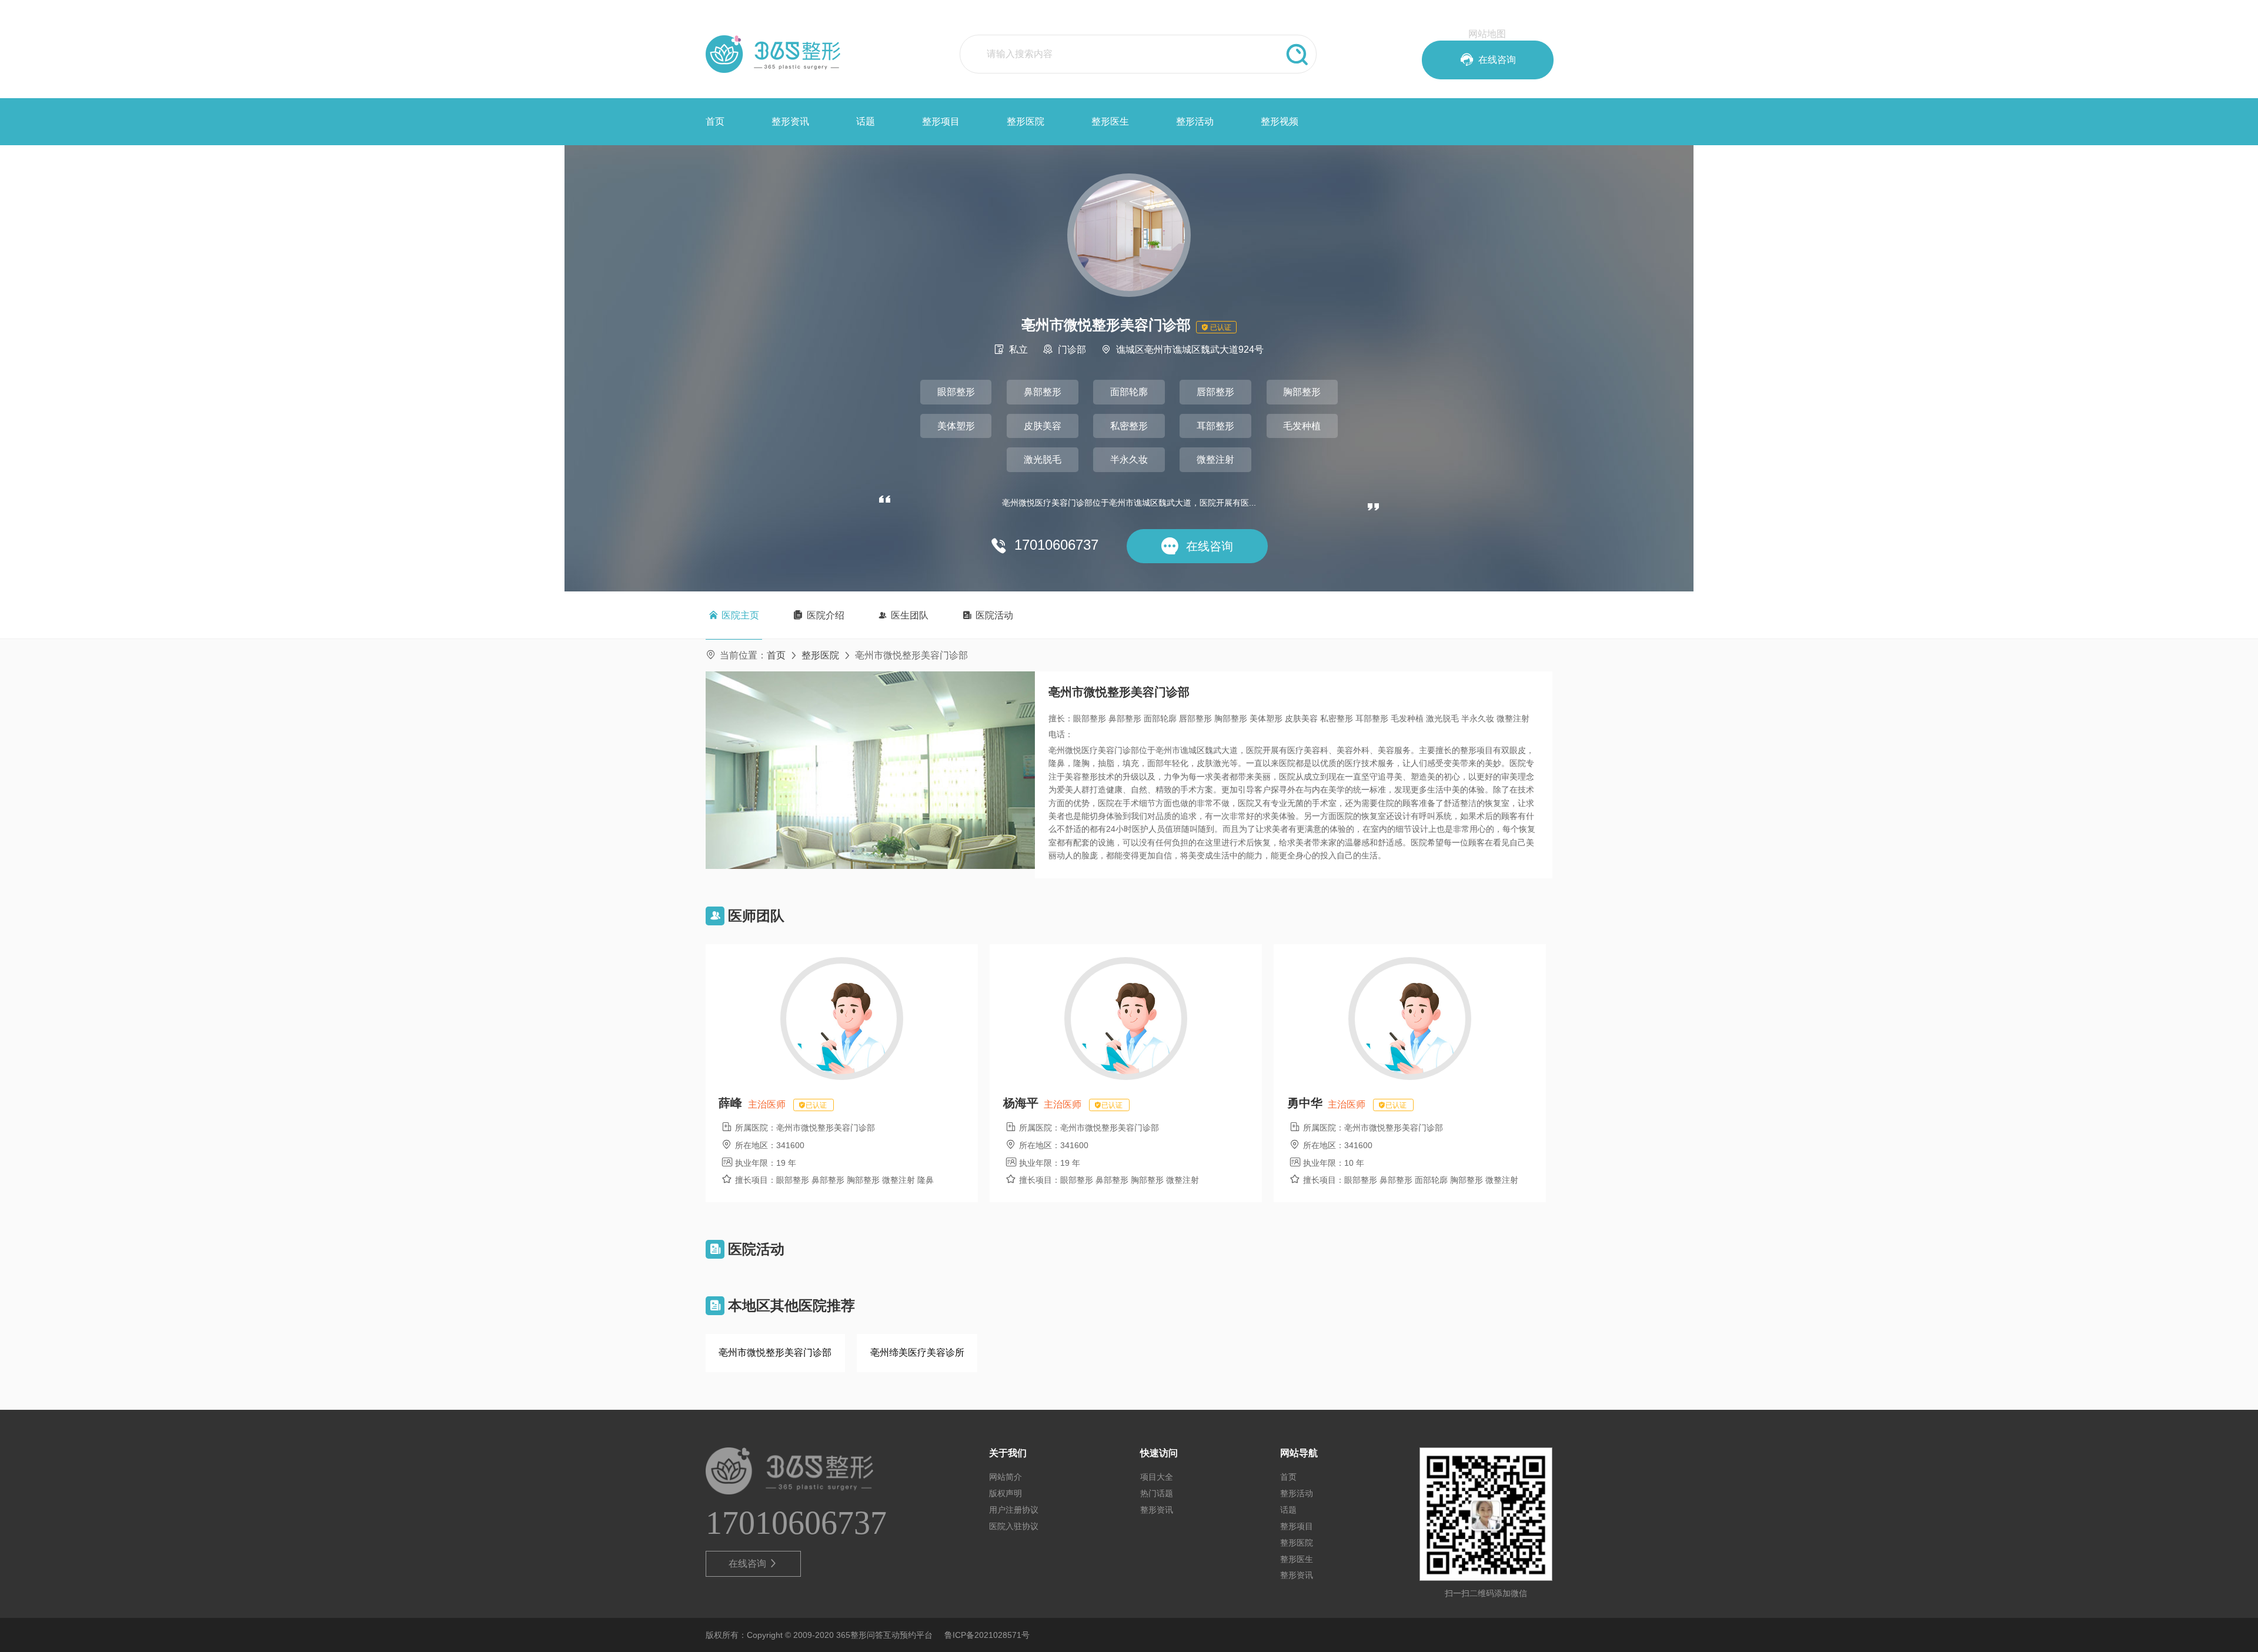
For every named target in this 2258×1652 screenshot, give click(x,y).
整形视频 (1280, 121)
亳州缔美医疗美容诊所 (917, 1352)
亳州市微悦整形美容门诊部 (775, 1352)
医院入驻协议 (1014, 1526)
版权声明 (1006, 1493)
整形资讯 (790, 121)
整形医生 (1110, 121)
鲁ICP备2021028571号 (987, 1635)
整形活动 (1195, 121)
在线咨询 (754, 1564)
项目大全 (1157, 1477)
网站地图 (1487, 34)
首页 (715, 121)
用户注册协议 (1014, 1510)
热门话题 (1157, 1493)
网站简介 (1006, 1477)
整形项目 (941, 121)
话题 (866, 121)
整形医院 (1026, 121)
